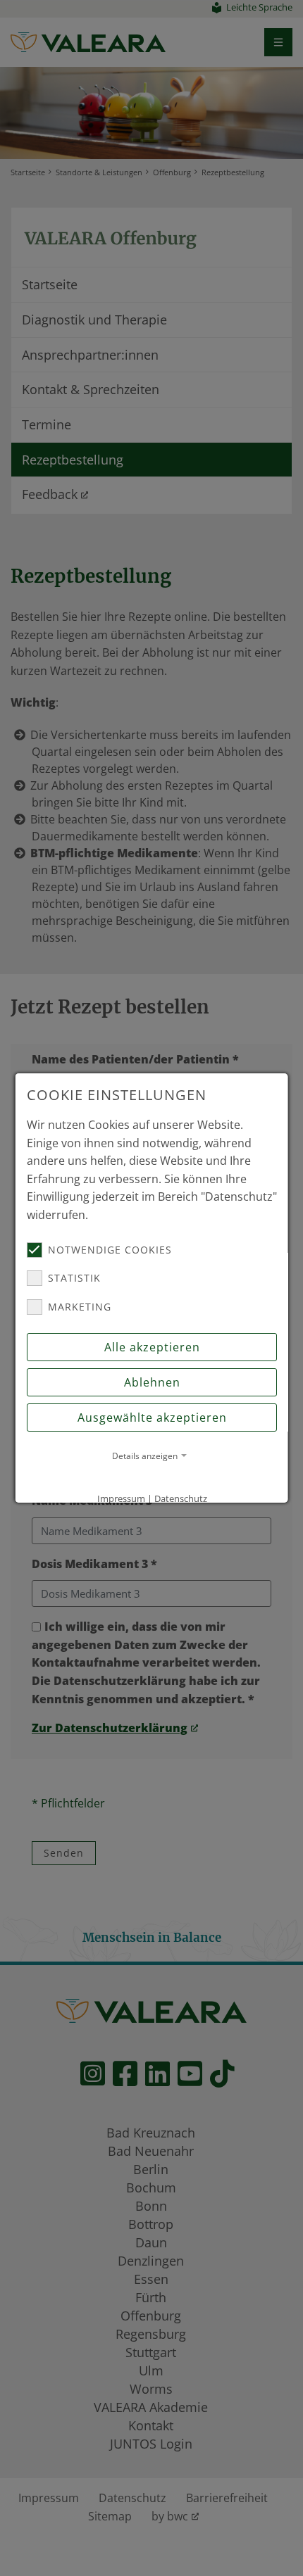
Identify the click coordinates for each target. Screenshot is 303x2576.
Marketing (80, 1307)
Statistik (74, 1278)
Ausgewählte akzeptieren (151, 1418)
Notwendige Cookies (110, 1250)
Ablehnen (151, 1382)
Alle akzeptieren (151, 1347)
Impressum (120, 1498)
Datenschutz (180, 1498)
